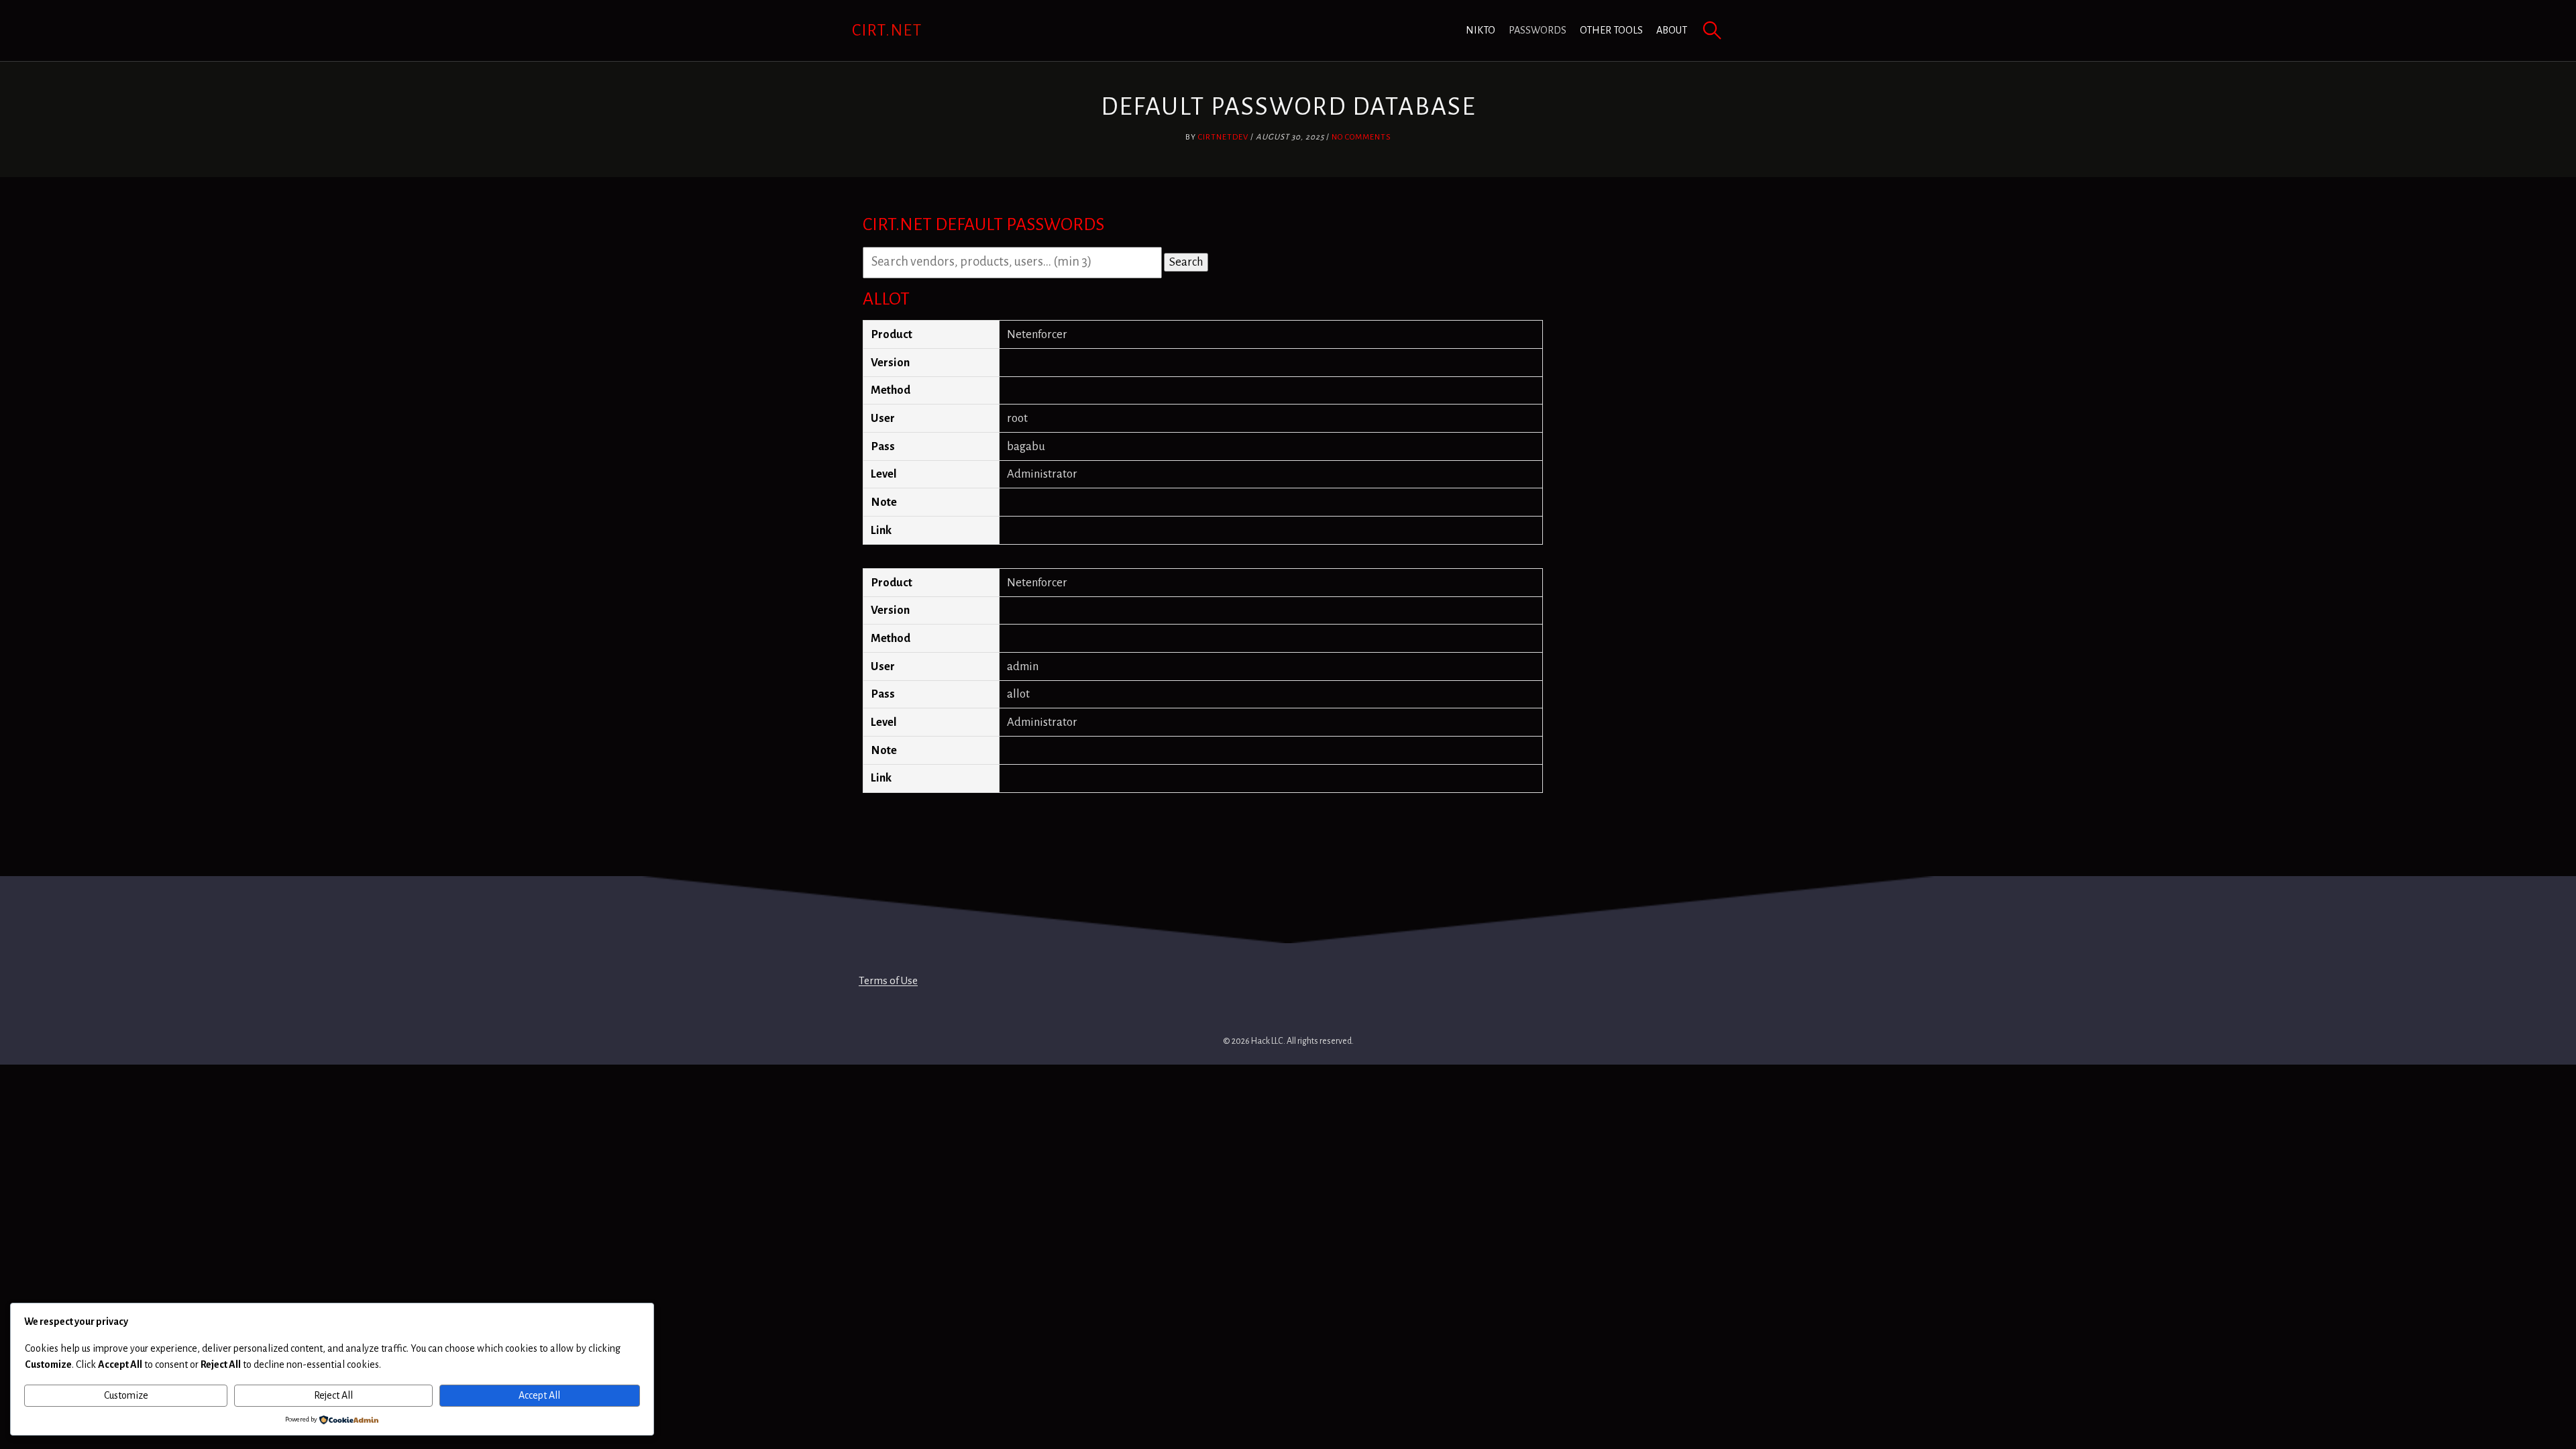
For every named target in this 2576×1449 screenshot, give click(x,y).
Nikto (1481, 30)
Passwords (1538, 30)
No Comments (1361, 137)
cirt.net (887, 30)
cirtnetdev (1223, 137)
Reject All (333, 1395)
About (1672, 30)
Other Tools (1611, 30)
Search (1186, 262)
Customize (126, 1395)
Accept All (539, 1395)
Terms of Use (888, 980)
